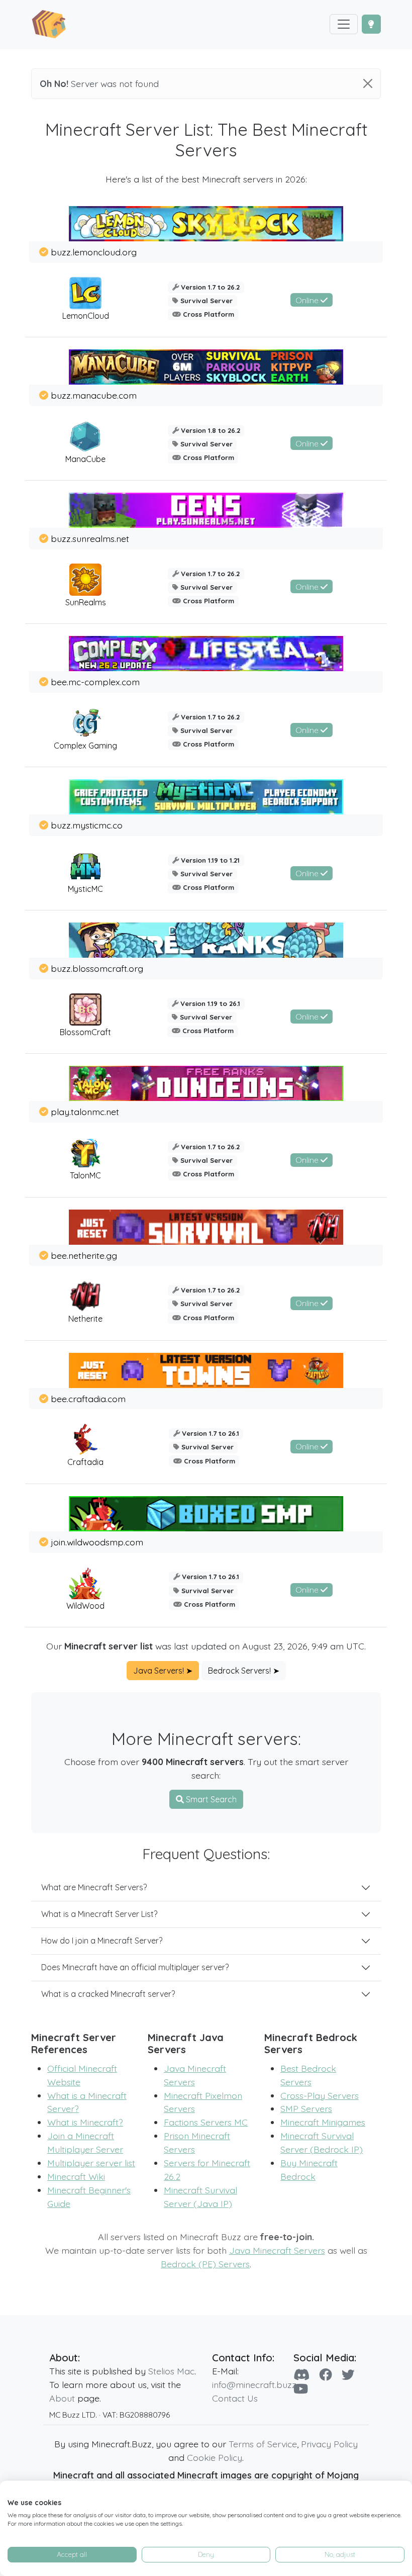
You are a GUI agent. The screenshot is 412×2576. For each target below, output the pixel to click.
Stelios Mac (171, 2371)
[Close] (368, 83)
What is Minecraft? (85, 2122)
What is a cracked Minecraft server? (108, 1994)
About (62, 2398)
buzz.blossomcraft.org (97, 968)
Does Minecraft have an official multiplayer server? (135, 1967)
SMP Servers (306, 2108)
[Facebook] (326, 2374)
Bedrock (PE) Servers (205, 2264)
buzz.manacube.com (94, 395)
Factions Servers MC (206, 2122)
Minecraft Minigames (323, 2122)
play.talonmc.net (85, 1112)
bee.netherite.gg (84, 1255)
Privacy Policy (329, 2444)
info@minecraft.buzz (254, 2384)
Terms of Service (263, 2444)
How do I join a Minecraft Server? (102, 1941)
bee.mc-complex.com (95, 682)
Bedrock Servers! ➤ (244, 1671)
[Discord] (301, 2374)
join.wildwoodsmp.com (97, 1542)
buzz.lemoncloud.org (94, 252)
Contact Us (235, 2398)
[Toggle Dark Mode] (371, 24)
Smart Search (210, 1799)
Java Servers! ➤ (163, 1671)
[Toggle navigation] (344, 24)
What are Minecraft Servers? (94, 1887)
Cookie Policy (215, 2457)
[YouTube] (301, 2388)
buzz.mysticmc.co (87, 825)
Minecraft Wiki (76, 2176)
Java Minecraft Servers (277, 2250)
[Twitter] (348, 2374)
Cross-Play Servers (320, 2095)
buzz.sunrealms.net (90, 538)
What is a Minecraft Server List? (99, 1914)
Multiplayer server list (91, 2163)
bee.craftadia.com (88, 1399)
